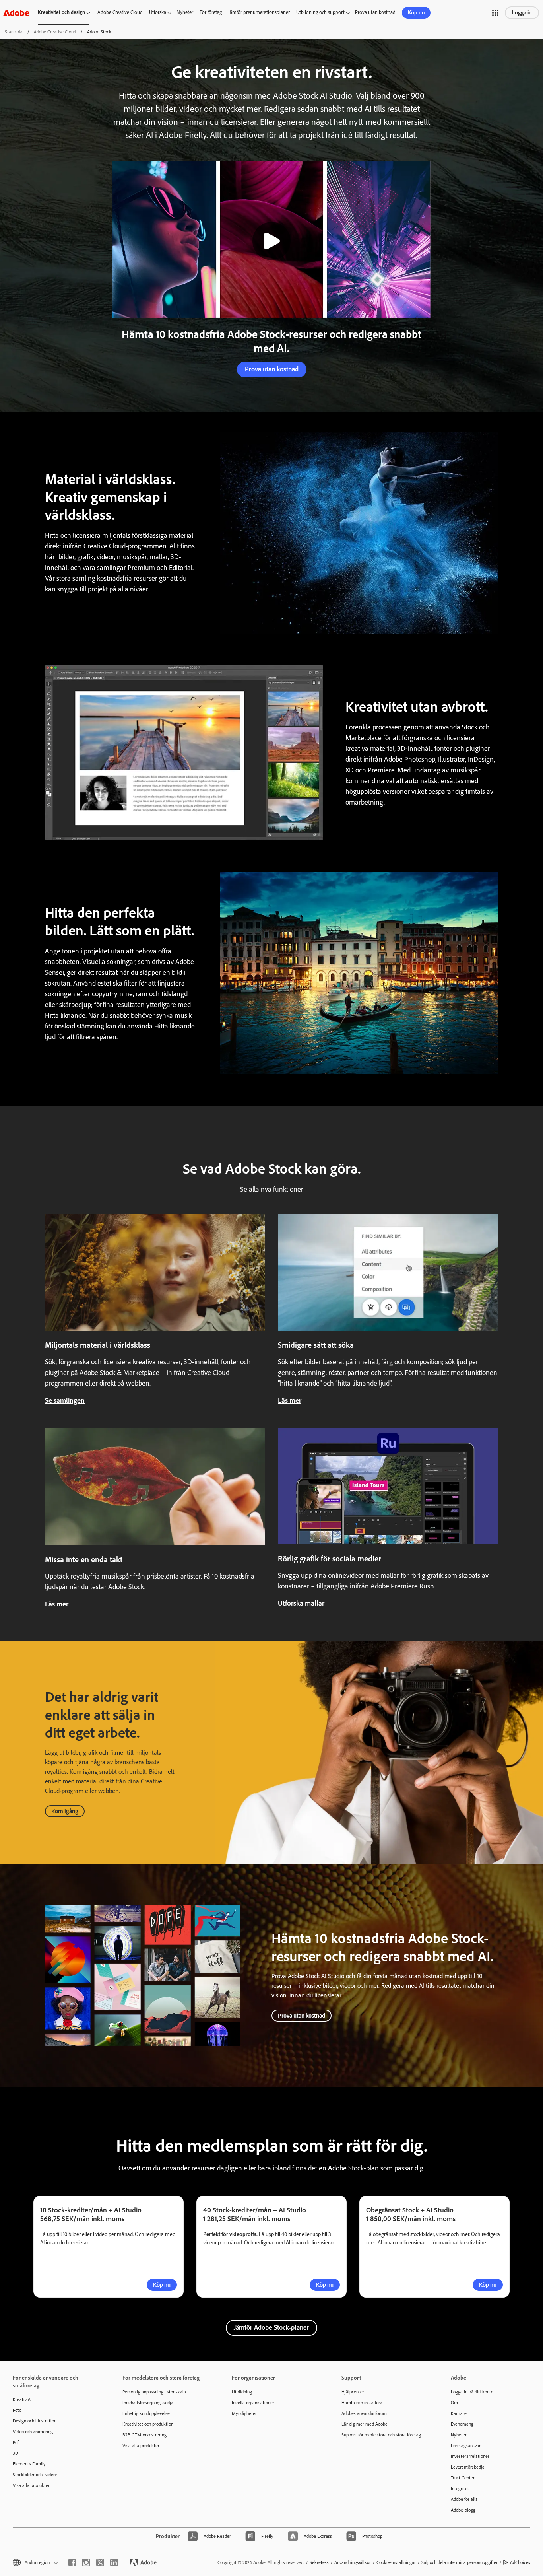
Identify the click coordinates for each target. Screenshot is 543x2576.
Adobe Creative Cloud (120, 12)
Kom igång (65, 1811)
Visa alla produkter (31, 2485)
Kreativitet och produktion (148, 2424)
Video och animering (33, 2432)
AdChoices (520, 2562)
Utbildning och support (320, 12)
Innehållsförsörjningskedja (148, 2403)
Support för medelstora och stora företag (381, 2435)
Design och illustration (35, 2421)
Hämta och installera (362, 2403)
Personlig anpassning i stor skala (154, 2392)
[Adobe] (16, 13)
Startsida (14, 32)
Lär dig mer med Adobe (365, 2424)
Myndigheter (244, 2413)
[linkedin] (114, 2562)
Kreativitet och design (61, 12)
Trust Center (463, 2478)
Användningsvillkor (353, 2562)
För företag (211, 12)
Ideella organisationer (253, 2403)
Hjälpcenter (353, 2392)
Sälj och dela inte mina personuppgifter (460, 2562)
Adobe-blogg (463, 2510)
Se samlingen (65, 1400)
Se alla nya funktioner (272, 1189)
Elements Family (29, 2464)
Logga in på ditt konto (472, 2392)
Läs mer (290, 1400)
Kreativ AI (22, 2399)
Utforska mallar (301, 1603)
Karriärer (460, 2413)
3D (16, 2453)
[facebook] (72, 2562)
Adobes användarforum (364, 2413)
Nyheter (185, 12)
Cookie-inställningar (396, 2562)
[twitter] (100, 2562)
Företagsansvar (466, 2446)
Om (454, 2403)
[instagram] (86, 2562)
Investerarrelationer (470, 2456)
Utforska (158, 12)
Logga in (522, 13)
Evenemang (462, 2424)
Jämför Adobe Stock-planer (271, 2327)
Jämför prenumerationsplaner (259, 12)
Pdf (16, 2442)
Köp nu (416, 13)
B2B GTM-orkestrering (144, 2435)
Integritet (460, 2489)
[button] (495, 13)
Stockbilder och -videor (35, 2475)
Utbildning (242, 2392)
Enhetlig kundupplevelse (146, 2413)
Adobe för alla (464, 2499)
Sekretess (319, 2562)
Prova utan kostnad (375, 12)
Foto (17, 2410)
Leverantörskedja (468, 2467)
